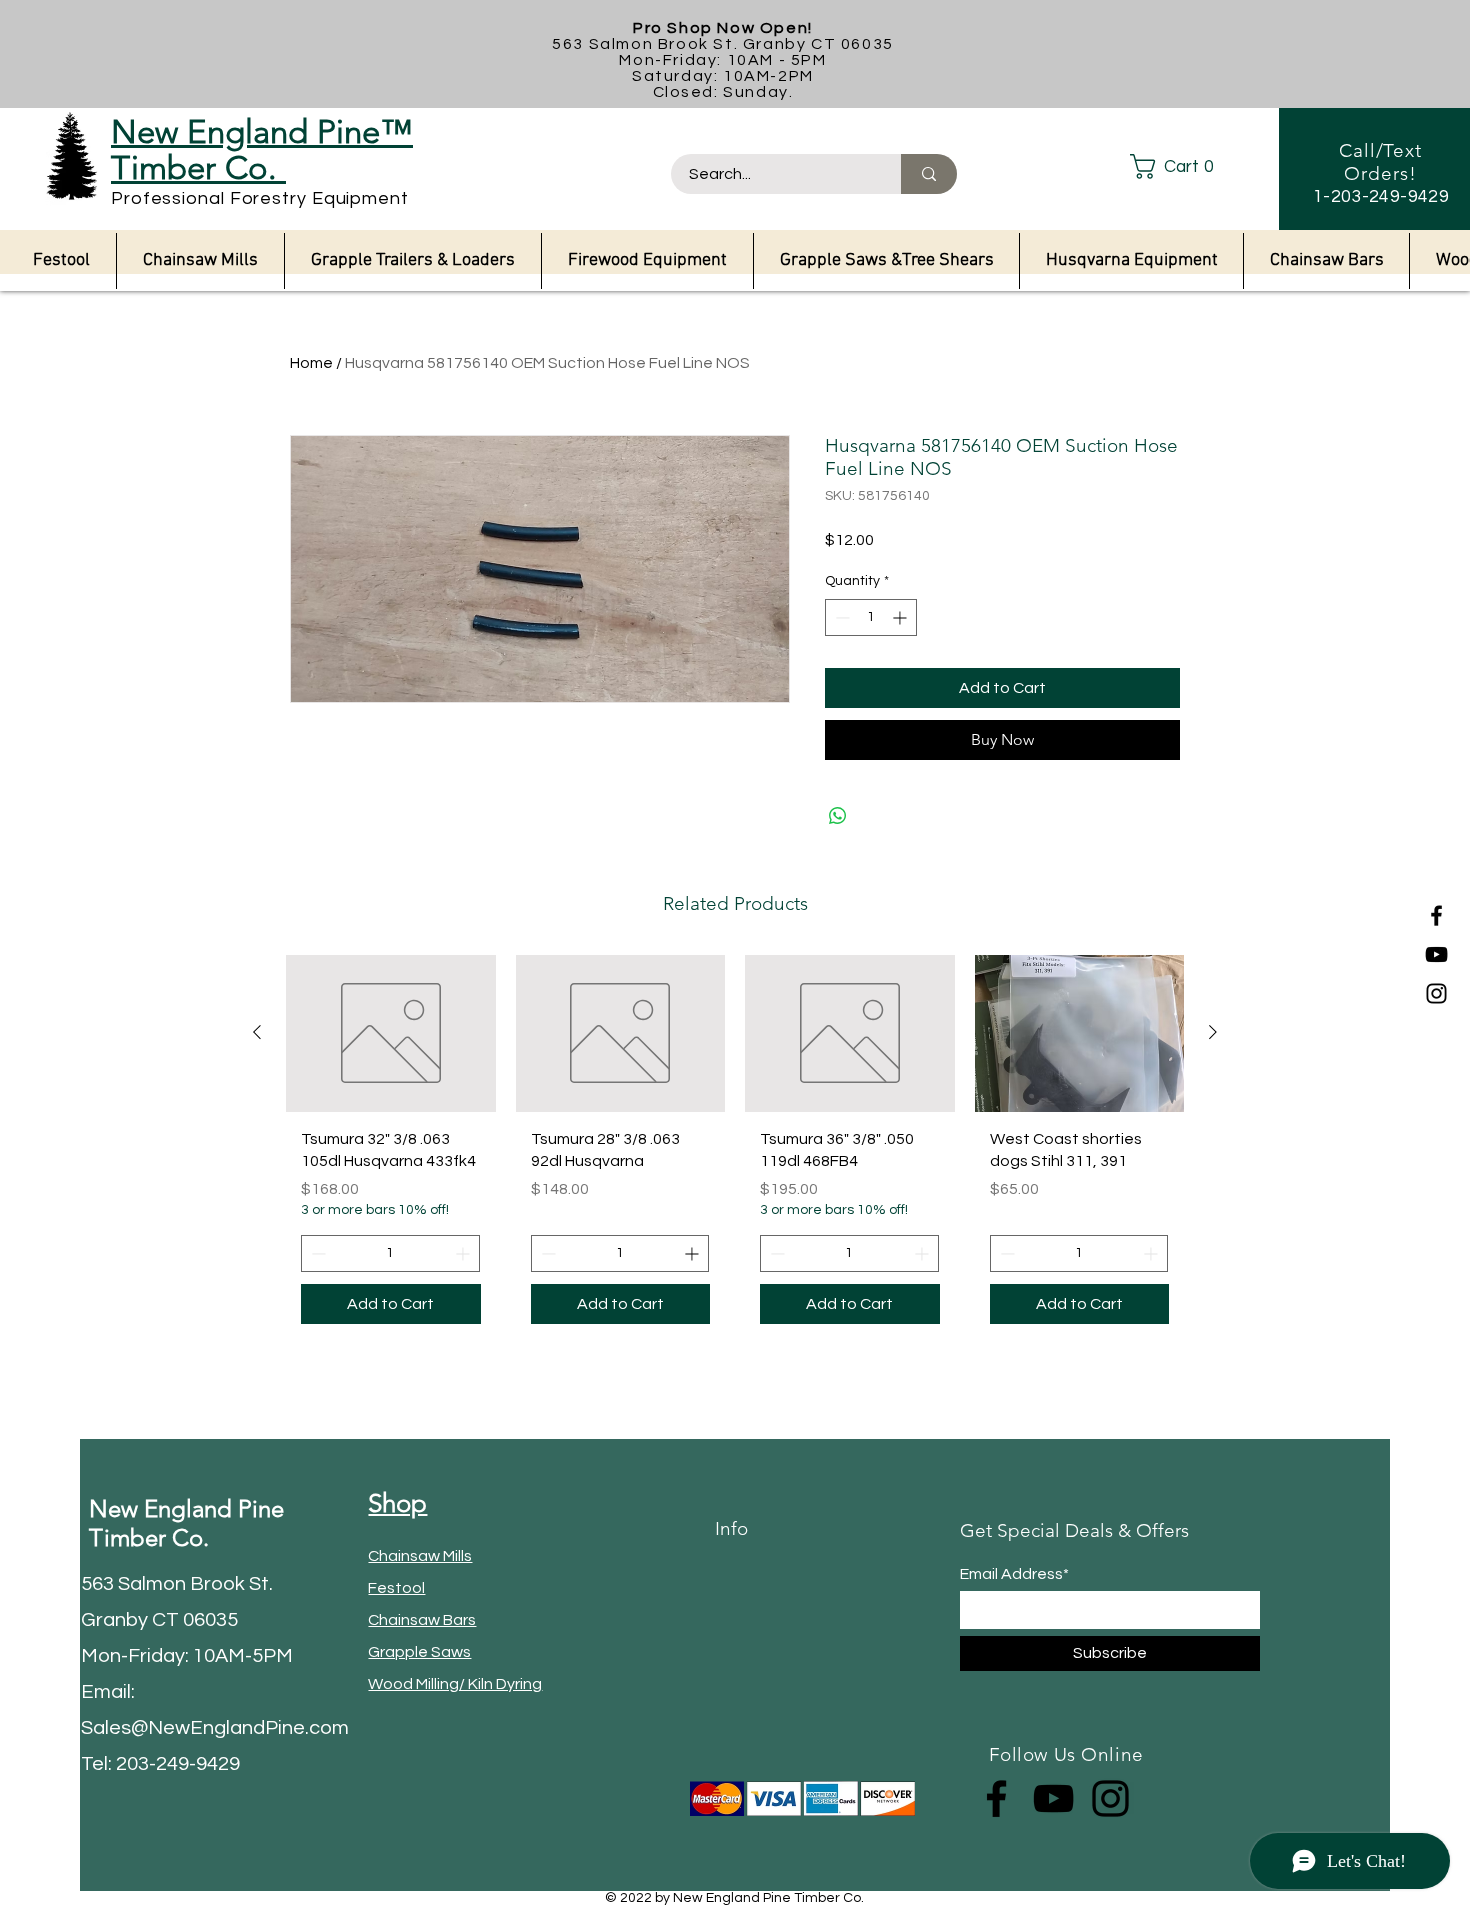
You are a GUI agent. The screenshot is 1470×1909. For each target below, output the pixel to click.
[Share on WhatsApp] (838, 816)
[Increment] (901, 617)
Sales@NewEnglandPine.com (215, 1728)
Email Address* (1014, 1574)
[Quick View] (391, 1033)
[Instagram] (1436, 993)
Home (311, 363)
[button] (1188, 166)
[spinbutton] (871, 617)
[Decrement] (840, 617)
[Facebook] (1436, 915)
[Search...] (929, 174)
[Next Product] (1213, 1032)
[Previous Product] (257, 1032)
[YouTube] (1436, 954)
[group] (735, 1147)
